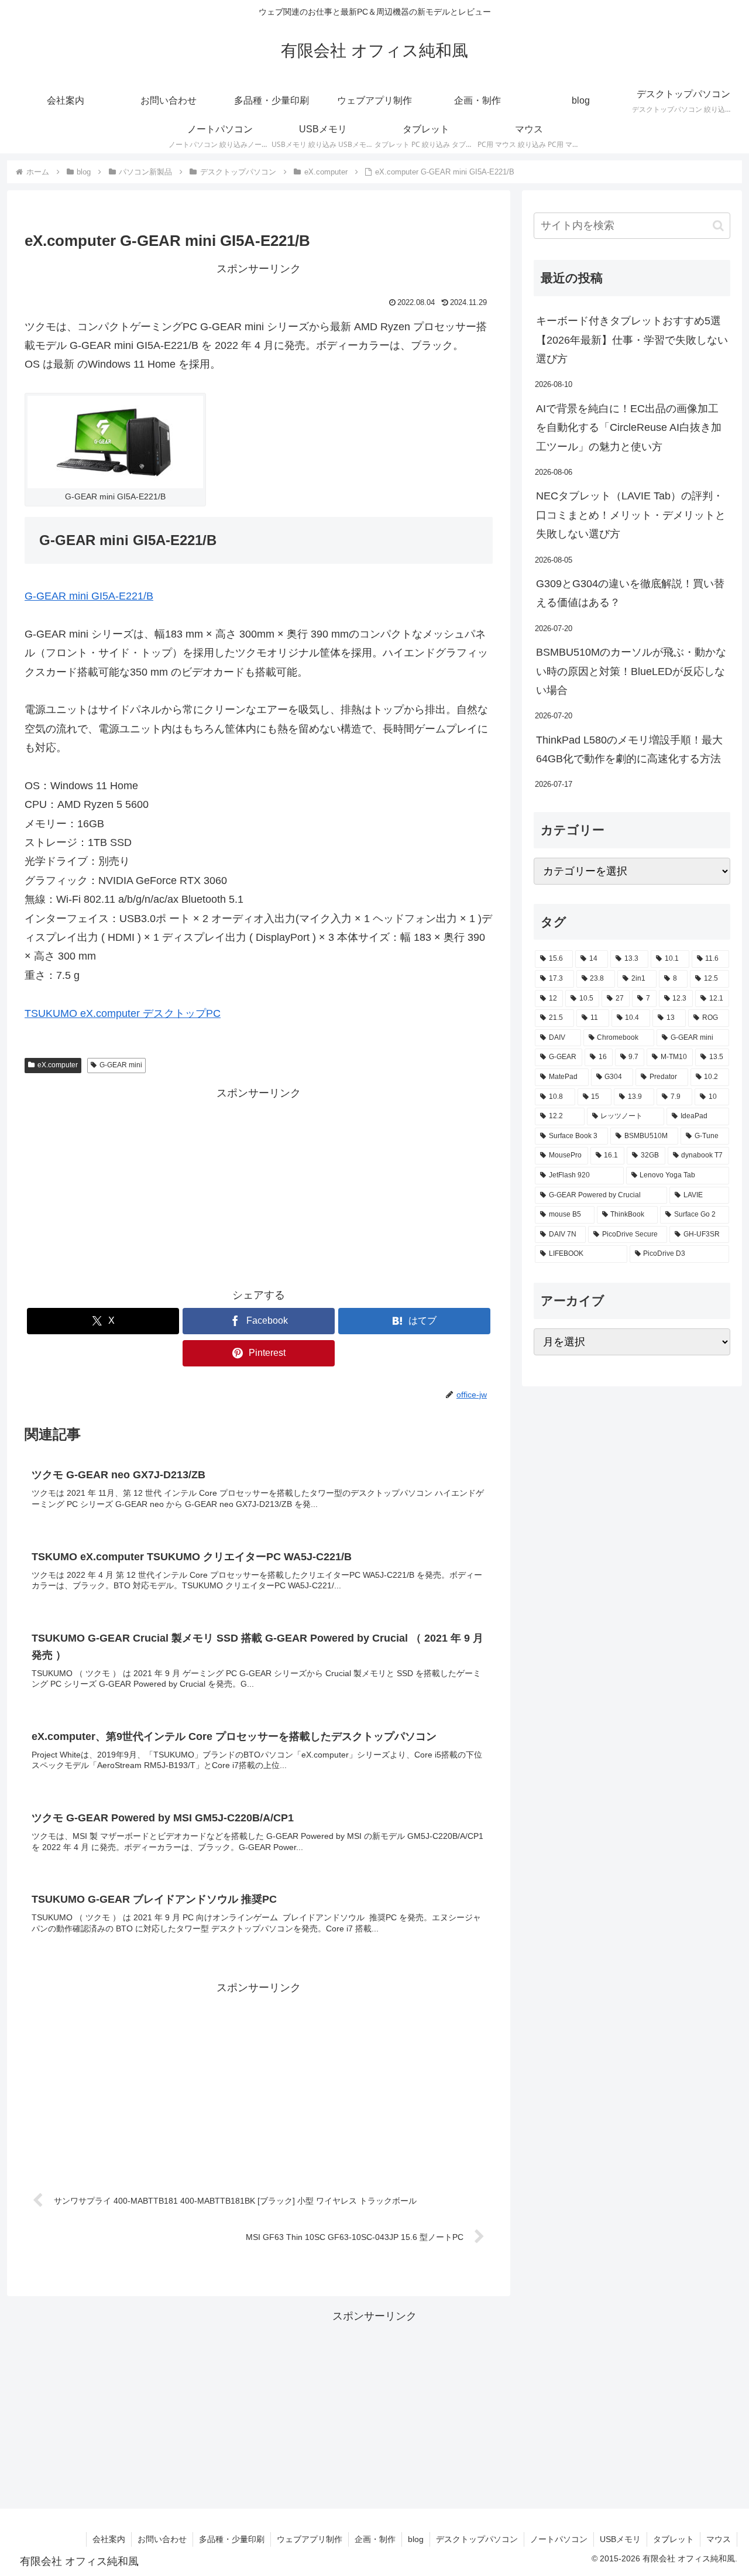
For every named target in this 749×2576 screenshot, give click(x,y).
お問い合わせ (162, 2539)
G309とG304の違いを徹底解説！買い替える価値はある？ (630, 593)
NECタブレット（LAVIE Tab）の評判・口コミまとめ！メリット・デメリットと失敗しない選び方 (631, 515)
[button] (718, 226)
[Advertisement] (259, 1185)
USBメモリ (620, 2539)
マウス (719, 2539)
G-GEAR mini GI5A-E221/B (89, 596)
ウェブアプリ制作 (310, 2539)
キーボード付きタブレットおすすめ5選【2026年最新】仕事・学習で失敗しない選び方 (632, 340)
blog (416, 2539)
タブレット (674, 2539)
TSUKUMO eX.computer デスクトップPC (123, 1013)
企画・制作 (375, 2539)
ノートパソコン (559, 2539)
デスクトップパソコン (477, 2539)
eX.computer (58, 1065)
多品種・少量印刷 (232, 2539)
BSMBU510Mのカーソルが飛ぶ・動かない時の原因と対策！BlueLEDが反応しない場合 (631, 671)
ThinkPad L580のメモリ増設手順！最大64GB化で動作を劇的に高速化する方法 (629, 749)
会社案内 (109, 2539)
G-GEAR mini (121, 1065)
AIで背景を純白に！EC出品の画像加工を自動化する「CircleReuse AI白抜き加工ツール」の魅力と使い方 (629, 428)
